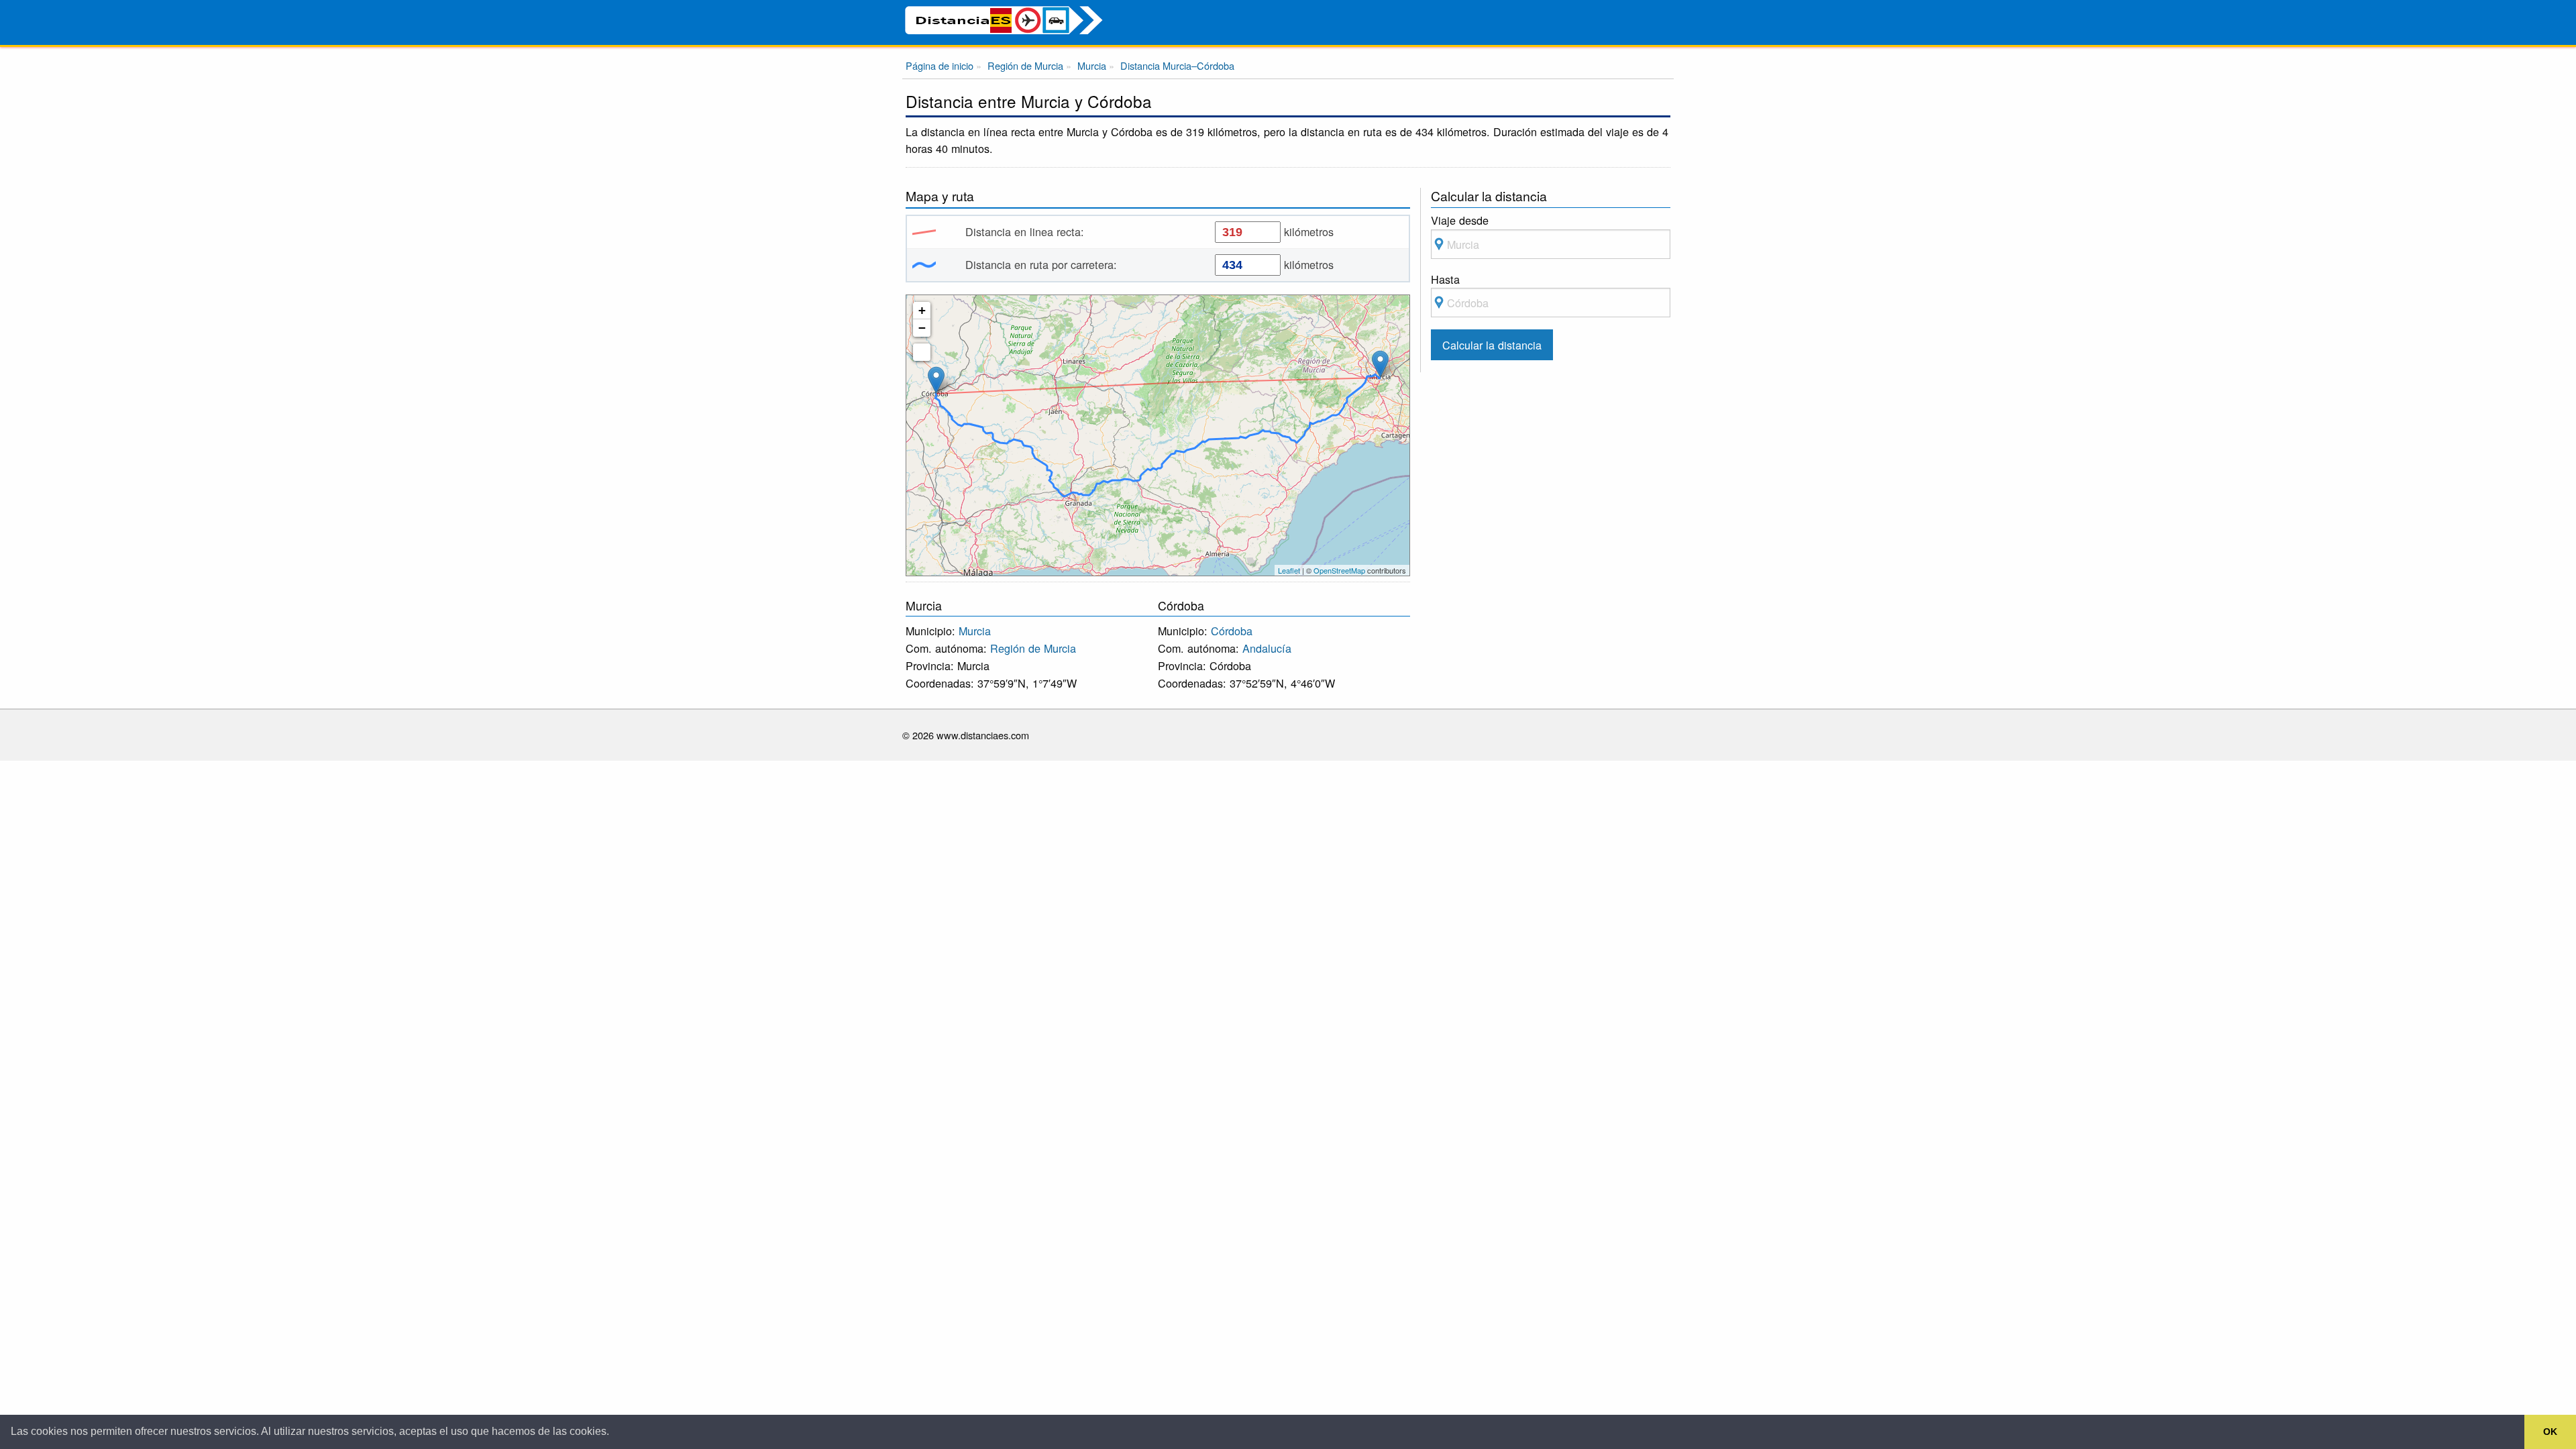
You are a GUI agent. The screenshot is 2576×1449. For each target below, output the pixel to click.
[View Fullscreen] (922, 352)
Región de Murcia (1033, 648)
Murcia (975, 631)
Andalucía (1267, 648)
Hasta (1445, 279)
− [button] (922, 328)
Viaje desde (1460, 220)
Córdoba (1232, 631)
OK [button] (2550, 1432)
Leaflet (1289, 570)
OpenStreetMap (1339, 570)
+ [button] (922, 310)
